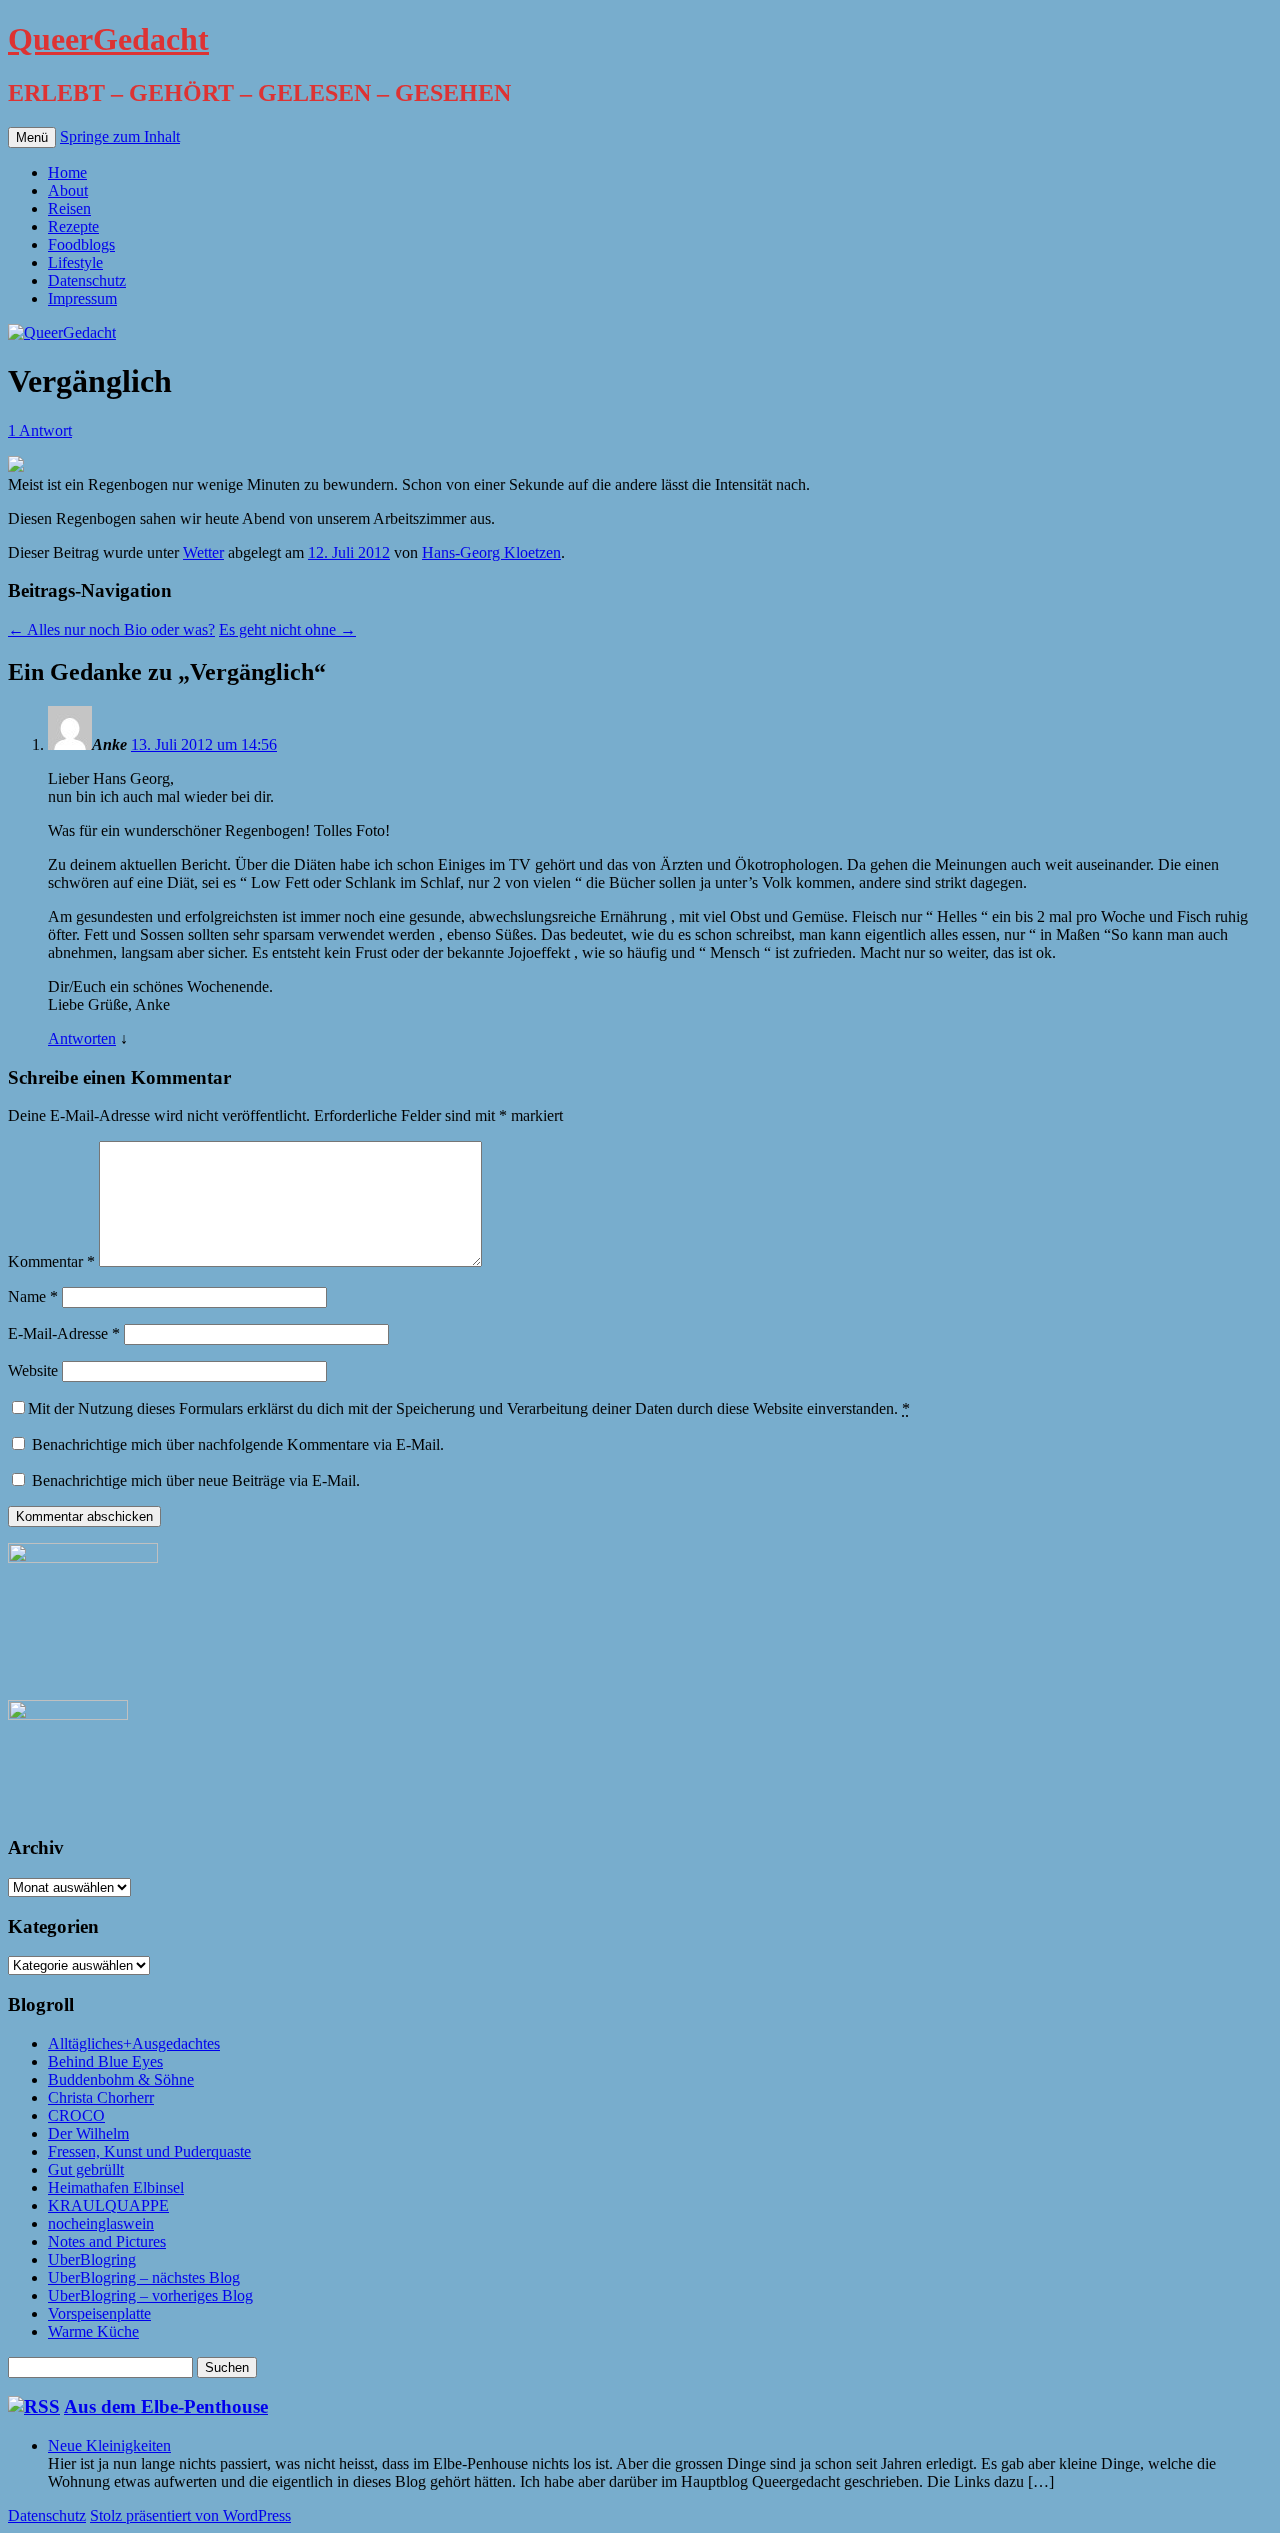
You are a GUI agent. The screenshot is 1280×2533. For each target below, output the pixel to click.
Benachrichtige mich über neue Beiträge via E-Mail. (196, 1480)
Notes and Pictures (107, 2241)
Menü (32, 137)
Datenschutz (87, 280)
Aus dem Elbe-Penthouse (166, 2406)
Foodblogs (81, 244)
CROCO (76, 2115)
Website (33, 1370)
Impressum (82, 298)
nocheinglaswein (101, 2223)
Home (67, 172)
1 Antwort (40, 430)
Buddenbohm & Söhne (121, 2079)
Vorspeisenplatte (99, 2313)
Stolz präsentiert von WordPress (190, 2515)
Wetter (203, 552)
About (68, 190)
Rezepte (73, 226)
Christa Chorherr (101, 2097)
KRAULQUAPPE (108, 2205)
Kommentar (51, 1261)
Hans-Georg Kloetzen (491, 552)
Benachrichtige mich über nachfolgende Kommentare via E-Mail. (238, 1444)
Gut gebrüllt (86, 2169)
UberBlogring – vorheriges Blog (150, 2295)
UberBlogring (92, 2259)
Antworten (82, 1038)
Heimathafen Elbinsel (116, 2187)
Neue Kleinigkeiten (109, 2445)
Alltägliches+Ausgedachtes (134, 2043)
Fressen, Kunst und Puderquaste (149, 2151)
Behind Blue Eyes (105, 2061)
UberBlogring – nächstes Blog (144, 2277)
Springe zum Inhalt (120, 136)
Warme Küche (93, 2331)
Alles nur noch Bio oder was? (111, 629)
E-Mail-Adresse (64, 1333)
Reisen (69, 208)
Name (33, 1296)
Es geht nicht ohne (287, 629)
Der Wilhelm (88, 2133)
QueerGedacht (108, 39)
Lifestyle (75, 262)
